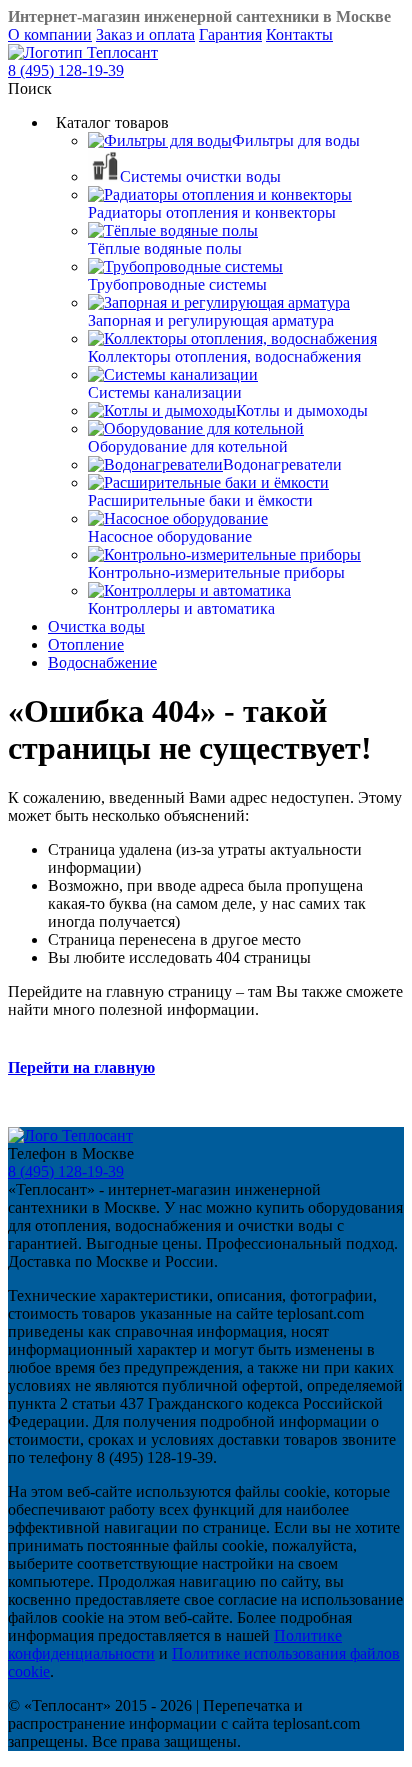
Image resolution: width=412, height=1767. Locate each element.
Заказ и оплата (145, 34)
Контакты (299, 34)
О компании (50, 34)
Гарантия (230, 34)
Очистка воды (96, 626)
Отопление (86, 644)
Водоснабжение (102, 662)
